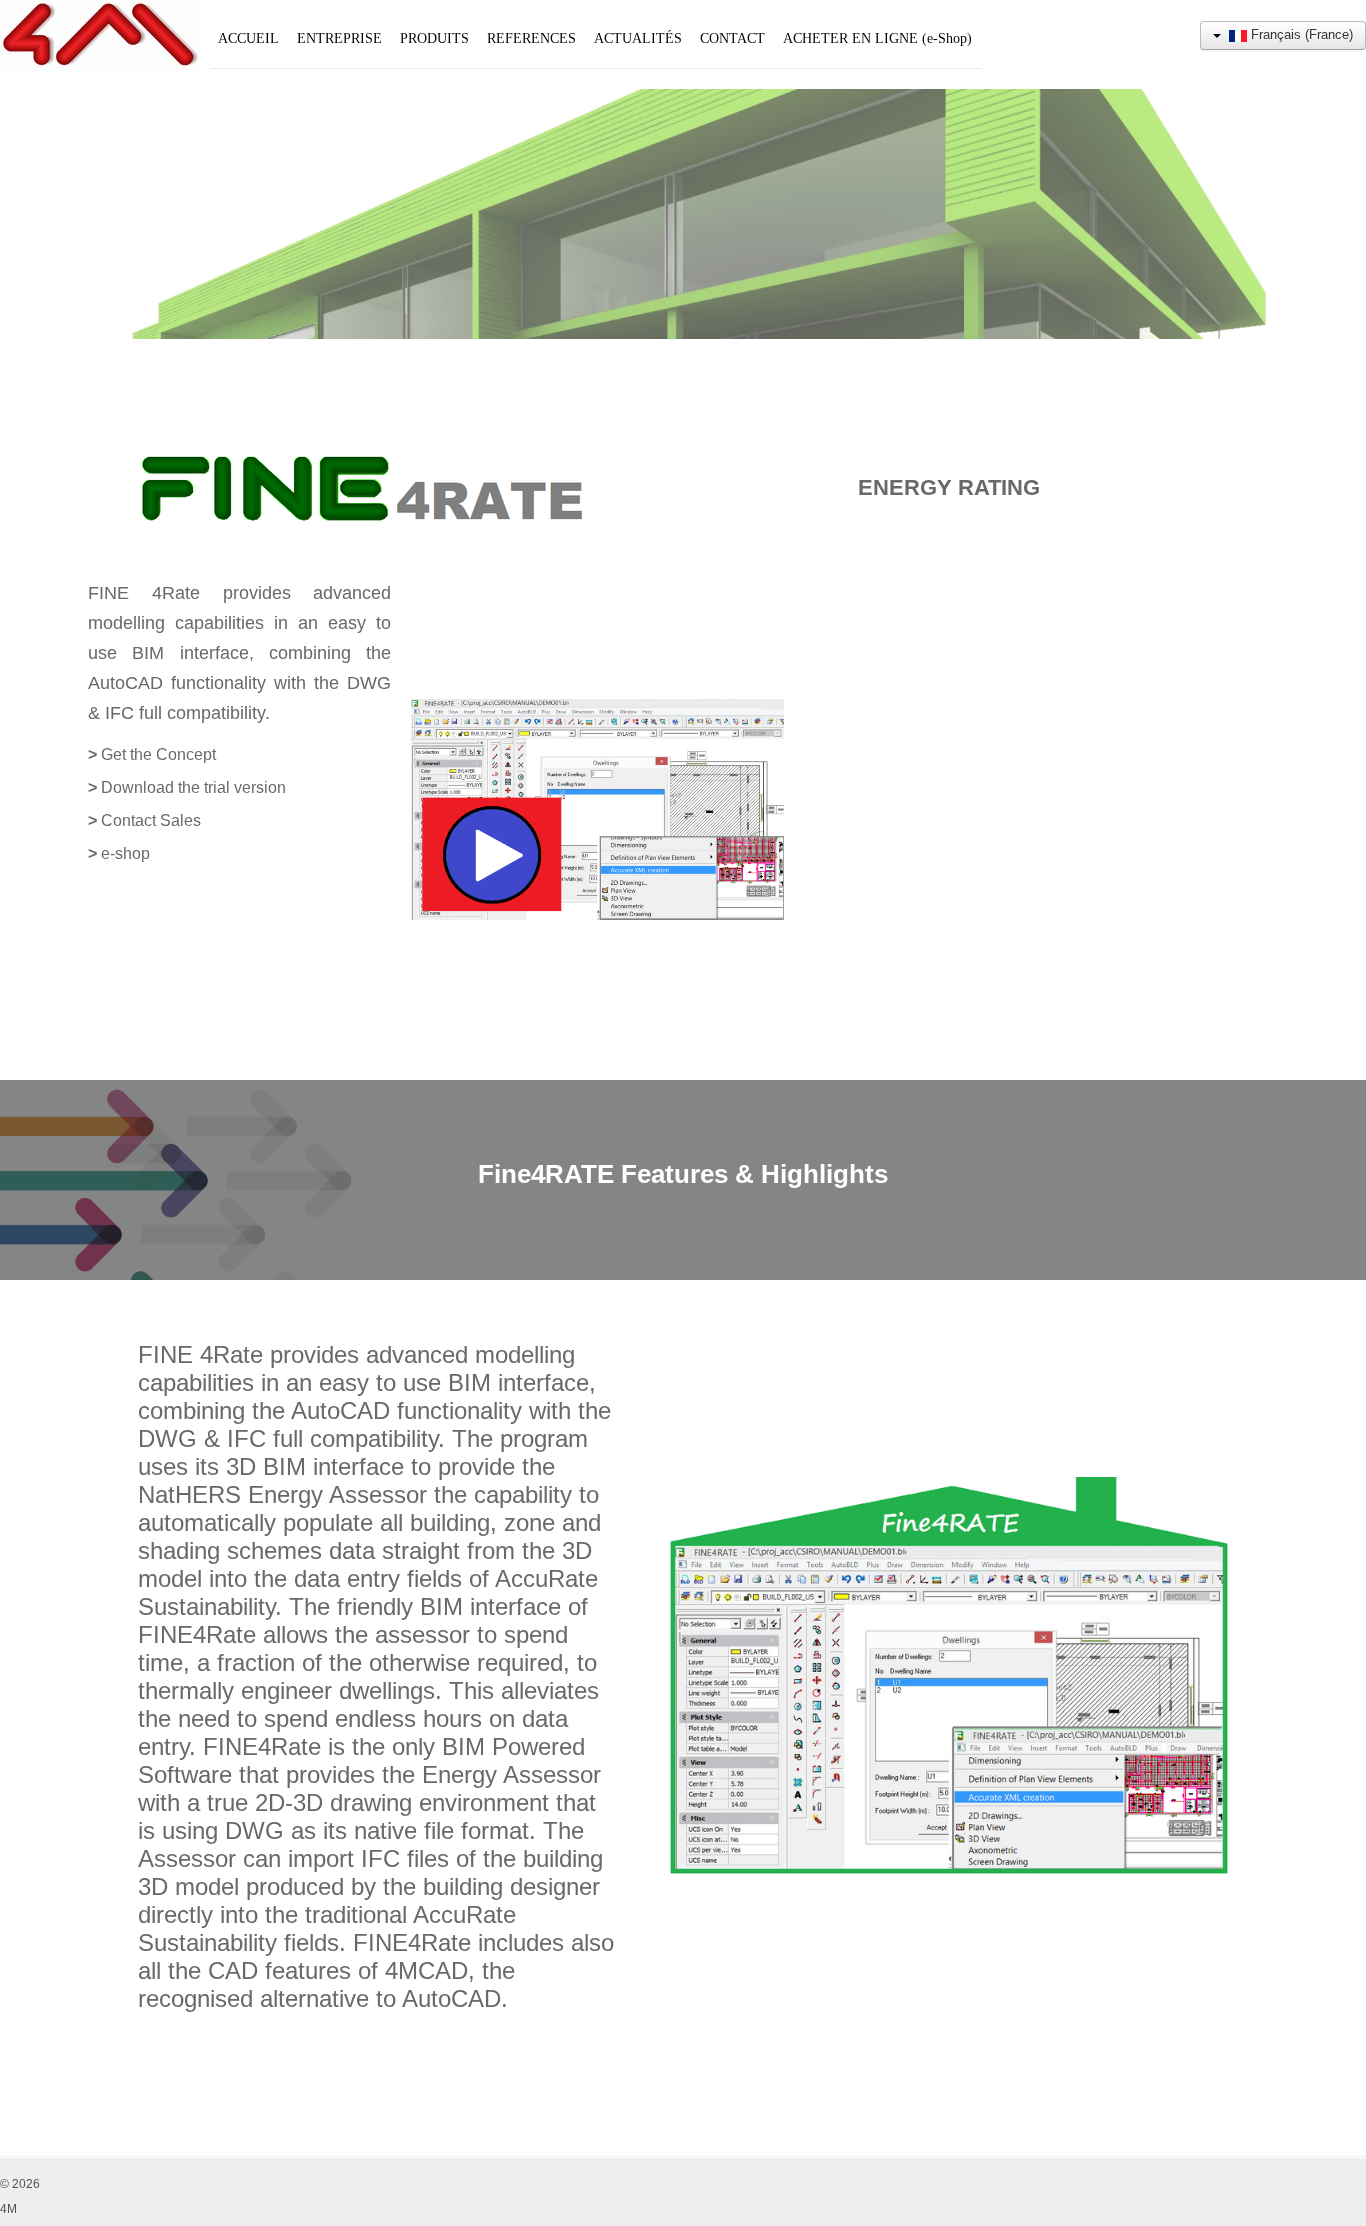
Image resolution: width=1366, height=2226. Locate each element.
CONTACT (732, 38)
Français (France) (1300, 34)
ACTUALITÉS (638, 38)
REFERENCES (531, 38)
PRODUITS (434, 38)
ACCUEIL (248, 38)
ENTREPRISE (339, 38)
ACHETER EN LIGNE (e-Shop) (877, 38)
